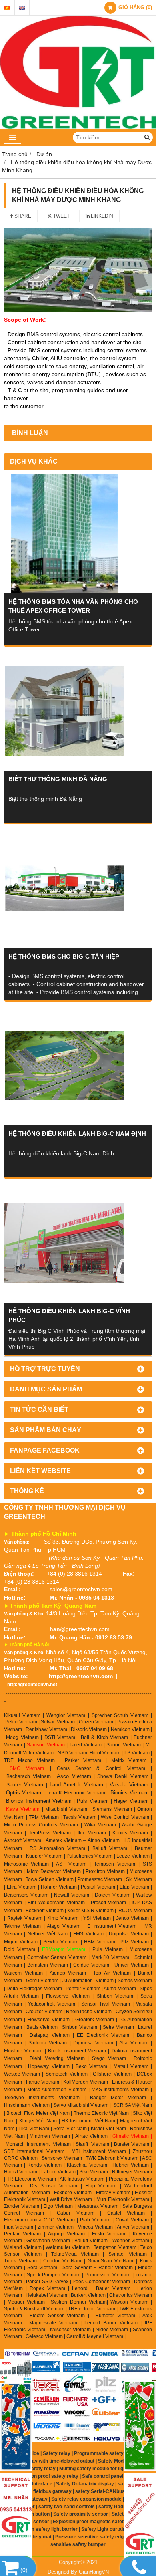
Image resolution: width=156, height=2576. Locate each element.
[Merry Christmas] (16, 2427)
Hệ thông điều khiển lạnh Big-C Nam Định (77, 1134)
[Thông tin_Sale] (140, 2517)
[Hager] (16, 2370)
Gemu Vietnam (42, 1981)
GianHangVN (94, 2572)
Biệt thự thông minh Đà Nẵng (58, 779)
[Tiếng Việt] (7, 8)
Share (22, 216)
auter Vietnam (26, 1785)
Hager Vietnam (131, 1801)
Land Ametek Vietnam (76, 1785)
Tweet (61, 216)
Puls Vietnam (93, 1801)
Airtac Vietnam (91, 2136)
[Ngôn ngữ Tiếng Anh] (22, 8)
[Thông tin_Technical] (16, 2517)
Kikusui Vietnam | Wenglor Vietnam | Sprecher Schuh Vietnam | (78, 1715)
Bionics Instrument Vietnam (39, 1801)
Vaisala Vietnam (129, 1785)
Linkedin (101, 216)
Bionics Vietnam (130, 1793)
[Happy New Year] (140, 2426)
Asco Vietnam (74, 1776)
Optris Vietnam (24, 1793)
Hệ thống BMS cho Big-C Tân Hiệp (64, 956)
